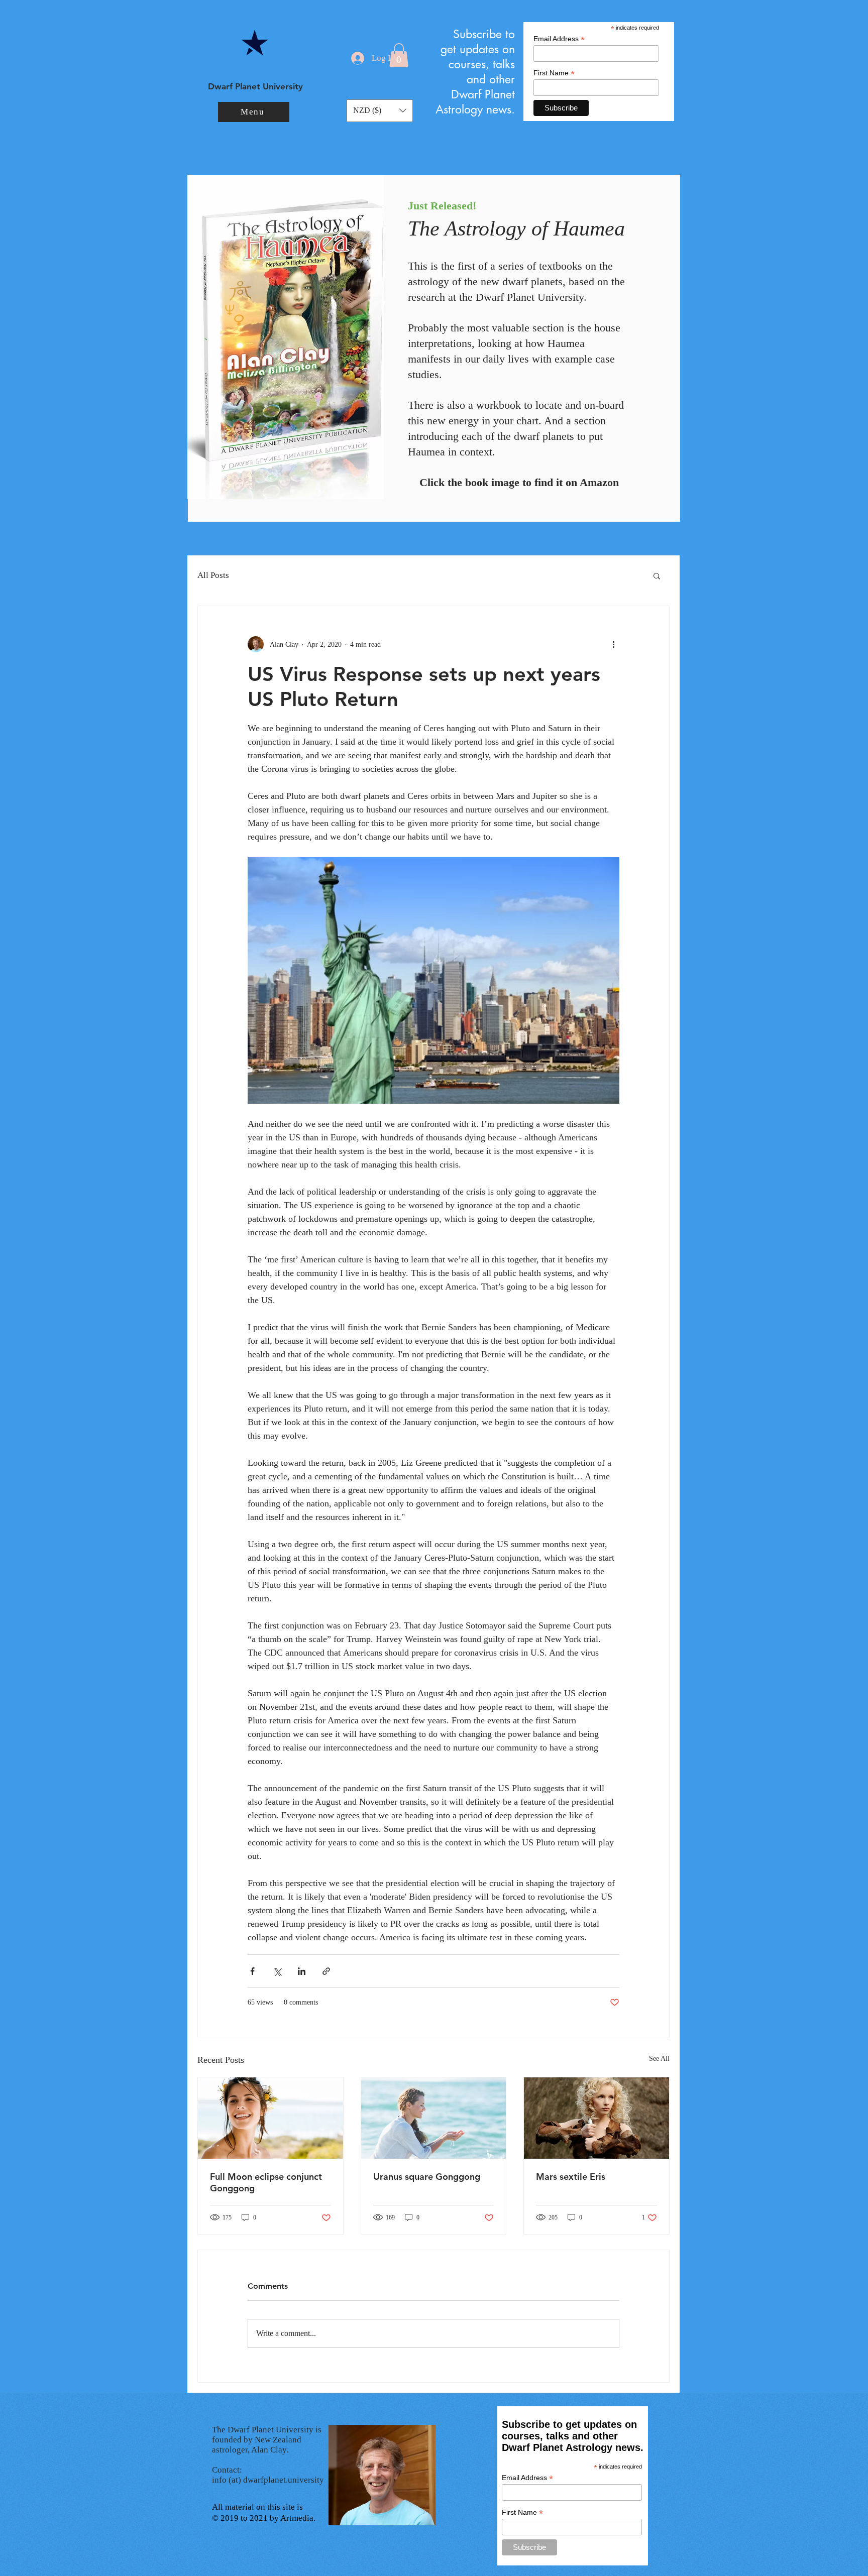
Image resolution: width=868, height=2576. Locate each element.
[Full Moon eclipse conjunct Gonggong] (270, 2118)
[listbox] (380, 111)
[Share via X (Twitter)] (277, 1971)
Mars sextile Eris (571, 2177)
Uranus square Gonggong (427, 2177)
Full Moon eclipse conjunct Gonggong (266, 2182)
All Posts (213, 575)
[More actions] (613, 644)
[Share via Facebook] (252, 1971)
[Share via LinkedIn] (302, 1971)
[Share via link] (326, 1971)
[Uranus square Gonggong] (434, 2118)
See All (659, 2059)
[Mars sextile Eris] (596, 2118)
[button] (254, 112)
